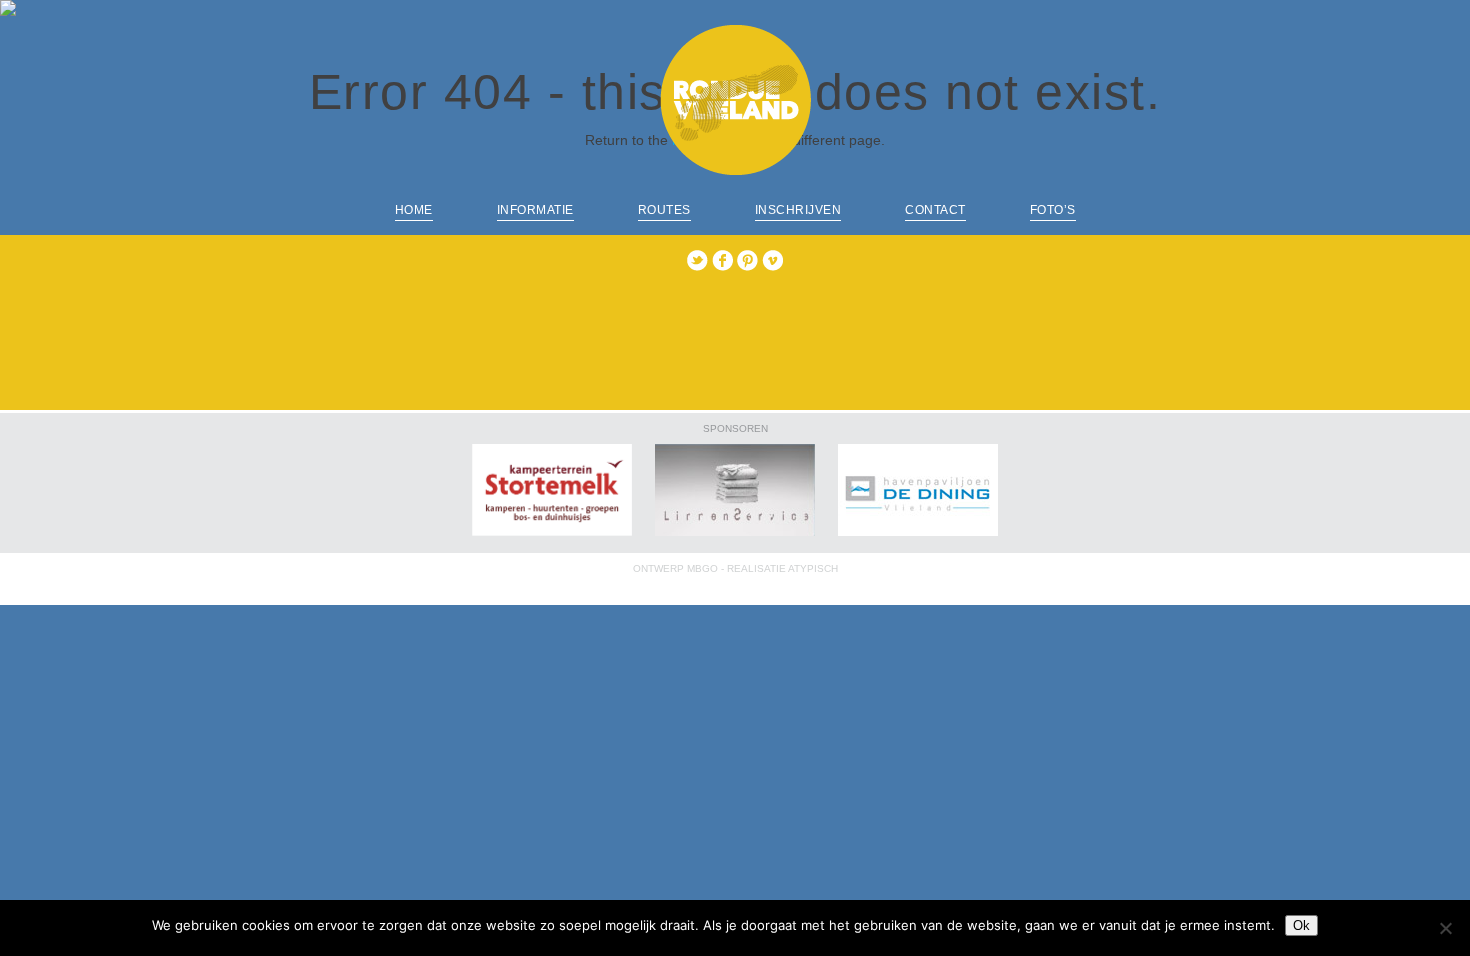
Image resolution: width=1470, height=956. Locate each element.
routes (664, 210)
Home (414, 210)
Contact (935, 210)
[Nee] (1445, 928)
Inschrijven (798, 210)
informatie (535, 210)
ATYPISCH (813, 568)
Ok (1301, 925)
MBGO (702, 568)
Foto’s (1053, 210)
